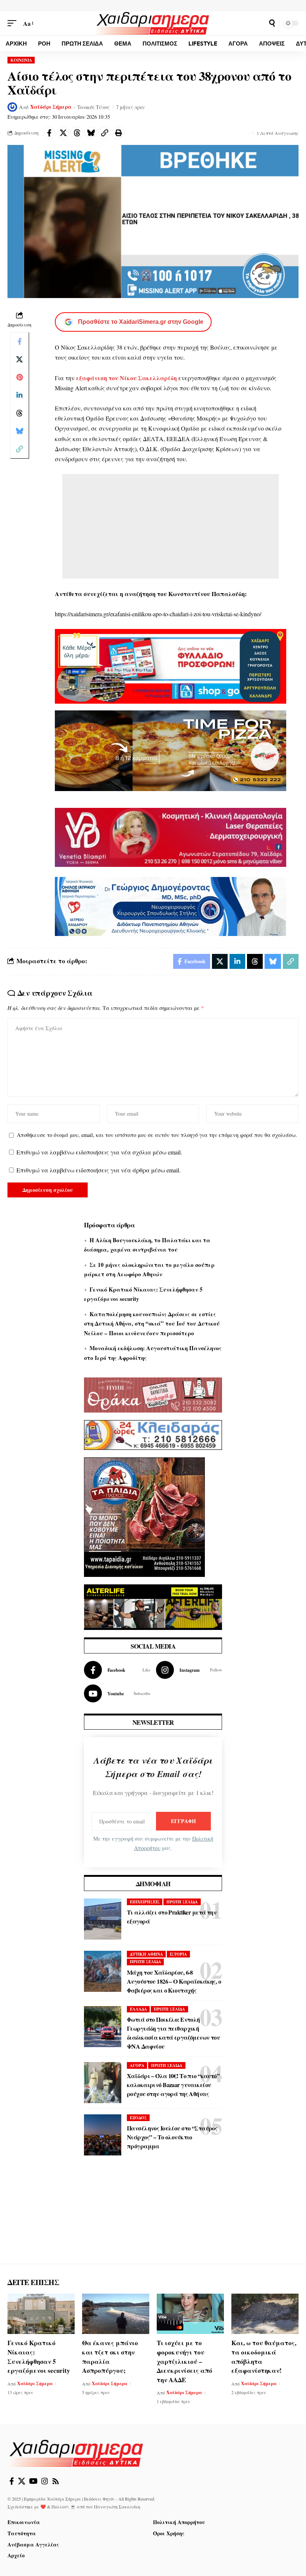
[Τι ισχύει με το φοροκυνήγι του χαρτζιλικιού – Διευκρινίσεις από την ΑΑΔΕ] (190, 2314)
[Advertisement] (171, 526)
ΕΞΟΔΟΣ (138, 2118)
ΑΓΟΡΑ (137, 2065)
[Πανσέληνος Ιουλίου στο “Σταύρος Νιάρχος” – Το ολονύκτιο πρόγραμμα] (103, 2135)
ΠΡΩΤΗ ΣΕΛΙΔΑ (182, 1902)
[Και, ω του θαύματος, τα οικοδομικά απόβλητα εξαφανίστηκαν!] (265, 2314)
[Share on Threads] (77, 133)
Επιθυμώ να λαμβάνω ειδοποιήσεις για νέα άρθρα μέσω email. (99, 1170)
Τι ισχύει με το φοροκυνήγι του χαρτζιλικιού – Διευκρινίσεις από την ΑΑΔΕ (185, 2361)
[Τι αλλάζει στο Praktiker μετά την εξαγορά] (103, 1919)
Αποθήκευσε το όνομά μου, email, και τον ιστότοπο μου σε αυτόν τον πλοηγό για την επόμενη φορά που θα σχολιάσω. (157, 1135)
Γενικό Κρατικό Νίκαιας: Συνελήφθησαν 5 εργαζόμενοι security (39, 2357)
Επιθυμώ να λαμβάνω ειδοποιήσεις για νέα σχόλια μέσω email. (99, 1152)
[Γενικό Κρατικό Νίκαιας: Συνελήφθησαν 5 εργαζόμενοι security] (41, 2314)
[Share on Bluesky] (91, 133)
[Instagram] (189, 1670)
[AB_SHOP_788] (171, 665)
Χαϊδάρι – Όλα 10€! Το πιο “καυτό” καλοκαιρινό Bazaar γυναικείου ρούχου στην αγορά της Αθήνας (173, 2085)
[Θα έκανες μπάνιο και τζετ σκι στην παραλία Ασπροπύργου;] (116, 2314)
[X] (22, 2481)
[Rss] (56, 2481)
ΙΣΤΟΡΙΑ (178, 1954)
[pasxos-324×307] (144, 1516)
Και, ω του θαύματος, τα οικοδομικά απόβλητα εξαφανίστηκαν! (264, 2357)
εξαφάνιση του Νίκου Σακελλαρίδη (127, 378)
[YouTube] (33, 2481)
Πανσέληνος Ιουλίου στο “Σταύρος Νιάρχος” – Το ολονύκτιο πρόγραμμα (172, 2137)
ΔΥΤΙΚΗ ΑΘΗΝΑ (146, 1954)
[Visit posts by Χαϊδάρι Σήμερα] (12, 107)
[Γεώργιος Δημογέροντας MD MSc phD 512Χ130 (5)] (171, 905)
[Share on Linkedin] (19, 395)
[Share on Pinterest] (19, 377)
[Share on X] (63, 133)
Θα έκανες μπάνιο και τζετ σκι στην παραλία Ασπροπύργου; (110, 2357)
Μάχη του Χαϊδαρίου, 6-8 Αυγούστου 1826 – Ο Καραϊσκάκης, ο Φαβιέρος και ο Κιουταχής (174, 1981)
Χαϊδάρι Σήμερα (51, 107)
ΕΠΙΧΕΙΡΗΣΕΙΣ (145, 1902)
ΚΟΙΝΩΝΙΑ (21, 60)
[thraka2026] (153, 1394)
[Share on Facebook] (49, 133)
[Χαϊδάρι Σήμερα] (153, 23)
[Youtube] (117, 1693)
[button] (14, 23)
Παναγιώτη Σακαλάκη (117, 2507)
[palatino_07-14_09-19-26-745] (171, 750)
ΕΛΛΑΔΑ (138, 2009)
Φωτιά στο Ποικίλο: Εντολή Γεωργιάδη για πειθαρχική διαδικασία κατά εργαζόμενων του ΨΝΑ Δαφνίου (173, 2033)
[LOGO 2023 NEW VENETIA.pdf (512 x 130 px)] (171, 836)
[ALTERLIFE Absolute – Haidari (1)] (153, 1606)
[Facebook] (117, 1670)
